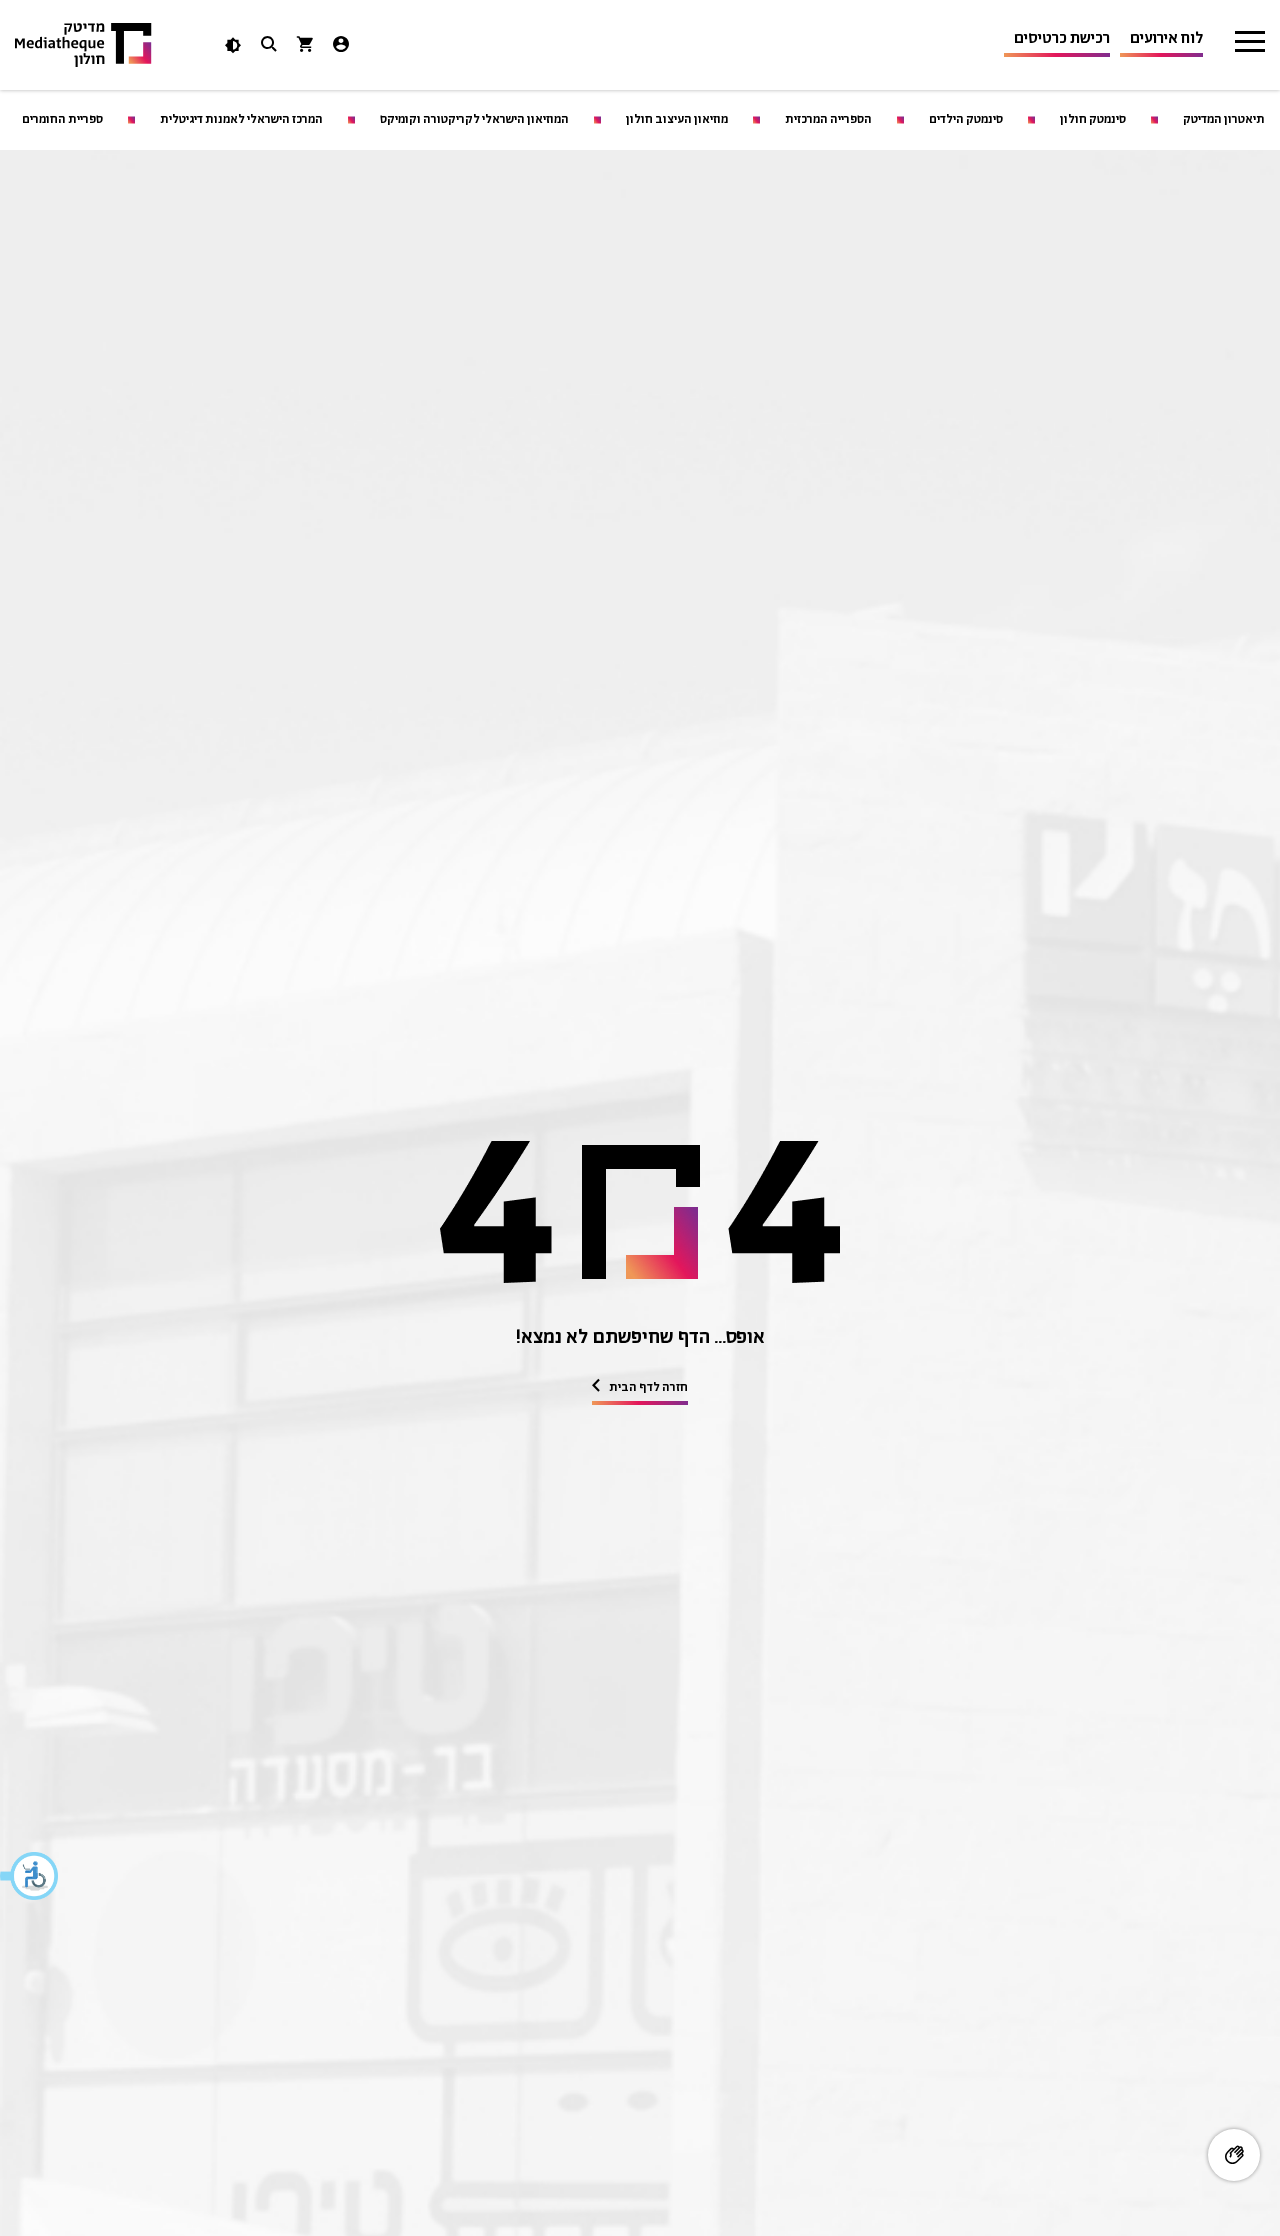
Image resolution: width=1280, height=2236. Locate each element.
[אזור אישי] (341, 46)
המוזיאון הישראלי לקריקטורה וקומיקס (474, 119)
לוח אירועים (1166, 38)
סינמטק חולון (1093, 119)
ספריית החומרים (62, 119)
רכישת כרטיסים (1062, 38)
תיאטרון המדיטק (1224, 119)
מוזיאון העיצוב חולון (677, 119)
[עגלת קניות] (305, 46)
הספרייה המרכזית (828, 119)
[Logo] (83, 45)
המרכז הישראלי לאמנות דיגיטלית (241, 119)
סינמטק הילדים (966, 119)
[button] (30, 1876)
